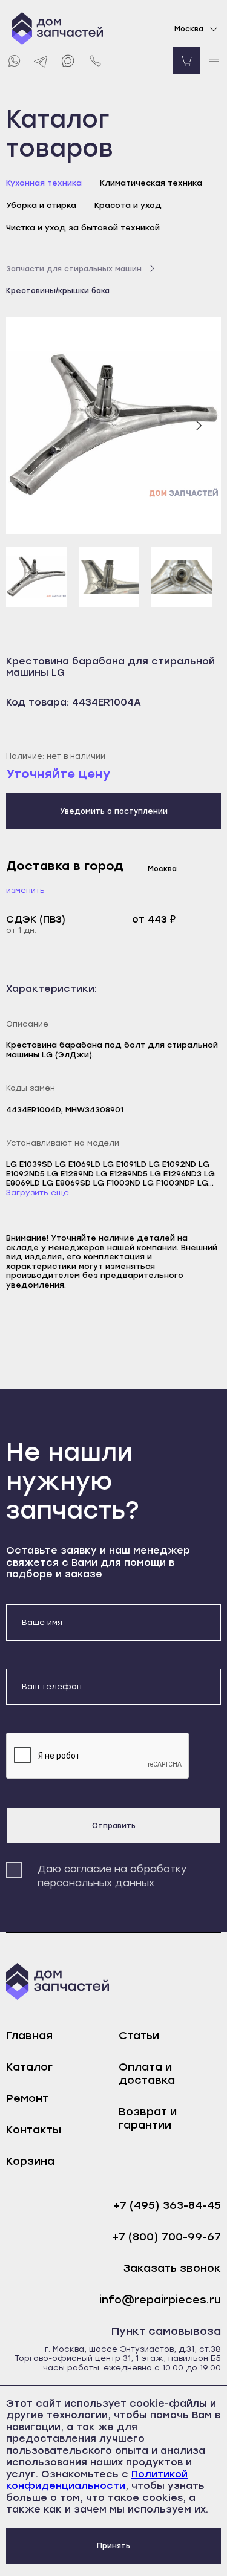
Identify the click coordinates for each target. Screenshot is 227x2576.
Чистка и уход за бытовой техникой (83, 228)
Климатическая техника (151, 183)
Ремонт (27, 2098)
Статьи (139, 2036)
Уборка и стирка (41, 205)
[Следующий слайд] (199, 426)
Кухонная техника (44, 183)
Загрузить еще (38, 1192)
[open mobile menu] (213, 61)
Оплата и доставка (147, 2074)
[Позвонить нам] (95, 61)
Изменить (25, 890)
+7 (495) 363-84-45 (167, 2206)
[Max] (68, 61)
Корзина (30, 2161)
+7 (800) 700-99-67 (166, 2237)
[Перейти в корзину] (186, 61)
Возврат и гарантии (148, 2118)
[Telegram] (41, 61)
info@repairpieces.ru (160, 2300)
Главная (29, 2036)
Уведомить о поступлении (114, 811)
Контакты (34, 2130)
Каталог (29, 2067)
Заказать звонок (172, 2269)
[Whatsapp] (14, 61)
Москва (189, 29)
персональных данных (96, 1883)
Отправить (114, 1826)
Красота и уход (128, 205)
